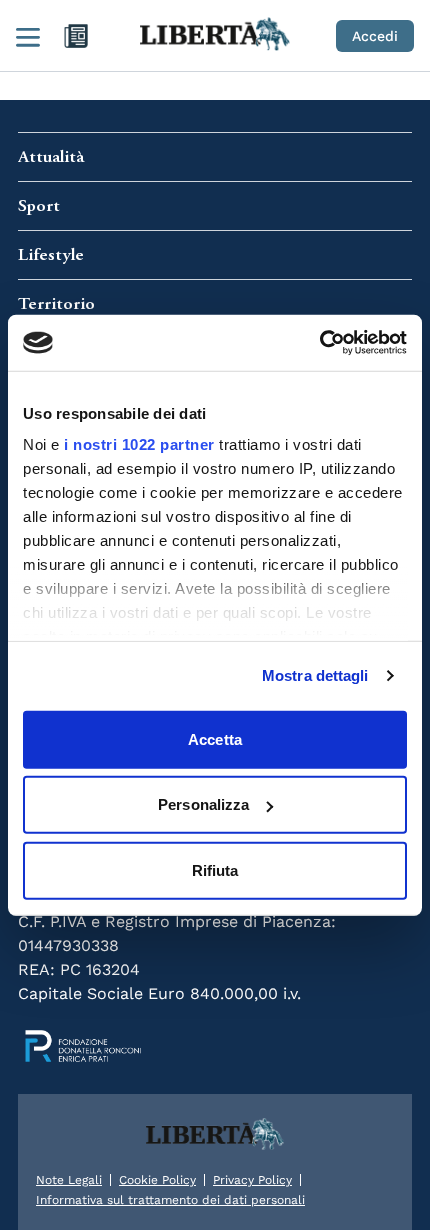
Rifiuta (215, 869)
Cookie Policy (157, 1180)
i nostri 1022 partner (139, 444)
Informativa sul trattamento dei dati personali (170, 1200)
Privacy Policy (252, 1180)
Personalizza (203, 804)
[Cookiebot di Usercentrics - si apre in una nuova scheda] (319, 343)
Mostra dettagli (315, 675)
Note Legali (69, 1180)
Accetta (215, 738)
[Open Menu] (28, 36)
